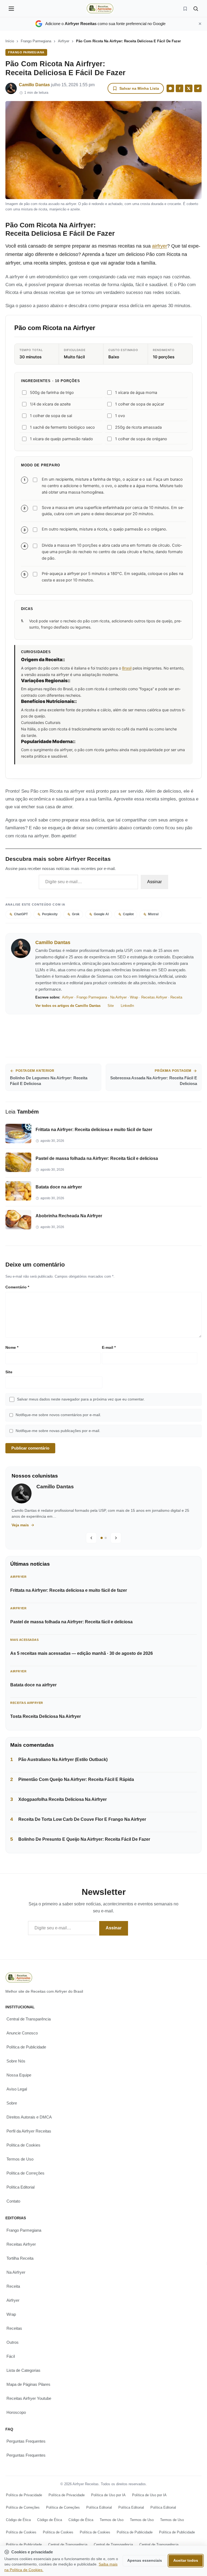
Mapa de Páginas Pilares (28, 2384)
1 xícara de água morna (136, 393)
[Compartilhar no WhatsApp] (170, 88)
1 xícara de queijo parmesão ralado (61, 439)
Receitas (14, 2328)
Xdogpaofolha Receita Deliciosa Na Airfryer (63, 1799)
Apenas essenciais (145, 2561)
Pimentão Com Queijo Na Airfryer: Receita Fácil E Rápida (76, 1779)
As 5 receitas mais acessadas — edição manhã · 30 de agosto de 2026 (82, 1653)
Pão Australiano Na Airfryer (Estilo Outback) (63, 1759)
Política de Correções (25, 2173)
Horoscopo (16, 2412)
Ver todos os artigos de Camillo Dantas (68, 1006)
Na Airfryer (118, 997)
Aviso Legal (17, 2089)
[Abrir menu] (11, 9)
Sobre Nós (16, 2061)
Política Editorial (20, 2187)
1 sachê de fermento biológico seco (62, 427)
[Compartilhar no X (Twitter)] (189, 88)
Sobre (12, 2103)
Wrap (134, 997)
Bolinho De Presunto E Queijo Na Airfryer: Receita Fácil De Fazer (84, 1839)
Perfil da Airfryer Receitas (29, 2131)
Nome (12, 1347)
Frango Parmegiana (36, 41)
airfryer (160, 246)
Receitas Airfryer (154, 997)
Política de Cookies (23, 2145)
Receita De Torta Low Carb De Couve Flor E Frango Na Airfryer (82, 1819)
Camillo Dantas (34, 85)
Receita (176, 997)
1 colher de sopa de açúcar (140, 404)
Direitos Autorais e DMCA (29, 2117)
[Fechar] (200, 24)
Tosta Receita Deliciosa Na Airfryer (46, 1716)
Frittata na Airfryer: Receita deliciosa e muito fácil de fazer (94, 1130)
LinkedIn (127, 1006)
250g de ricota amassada (138, 427)
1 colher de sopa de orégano (141, 439)
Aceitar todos (186, 2561)
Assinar (154, 882)
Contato (13, 2201)
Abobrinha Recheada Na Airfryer (69, 1216)
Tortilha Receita (20, 2258)
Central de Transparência (29, 2019)
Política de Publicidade (26, 2047)
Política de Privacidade (24, 2495)
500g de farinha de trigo (52, 393)
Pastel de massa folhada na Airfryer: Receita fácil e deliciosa (97, 1158)
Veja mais (27, 1525)
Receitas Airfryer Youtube (29, 2398)
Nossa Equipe (19, 2075)
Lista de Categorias (23, 2370)
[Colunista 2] (106, 1538)
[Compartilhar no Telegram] (198, 88)
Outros (13, 2342)
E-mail (109, 1347)
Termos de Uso (20, 2159)
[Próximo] (116, 1538)
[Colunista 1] (102, 1538)
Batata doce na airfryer (59, 1187)
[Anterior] (91, 1538)
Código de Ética (18, 2520)
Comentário (17, 1287)
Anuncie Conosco (22, 2033)
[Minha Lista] (185, 9)
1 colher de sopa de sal (51, 416)
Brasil (127, 668)
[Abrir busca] (196, 9)
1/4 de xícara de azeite (50, 404)
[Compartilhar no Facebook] (180, 88)
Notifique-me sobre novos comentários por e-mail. (58, 1415)
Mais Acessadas (24, 1640)
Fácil (11, 2356)
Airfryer (64, 41)
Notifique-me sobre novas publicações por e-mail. (58, 1431)
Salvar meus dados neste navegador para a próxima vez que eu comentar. (81, 1399)
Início (10, 41)
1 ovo (120, 416)
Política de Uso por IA (108, 2495)
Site (111, 1006)
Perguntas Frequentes (26, 2441)
